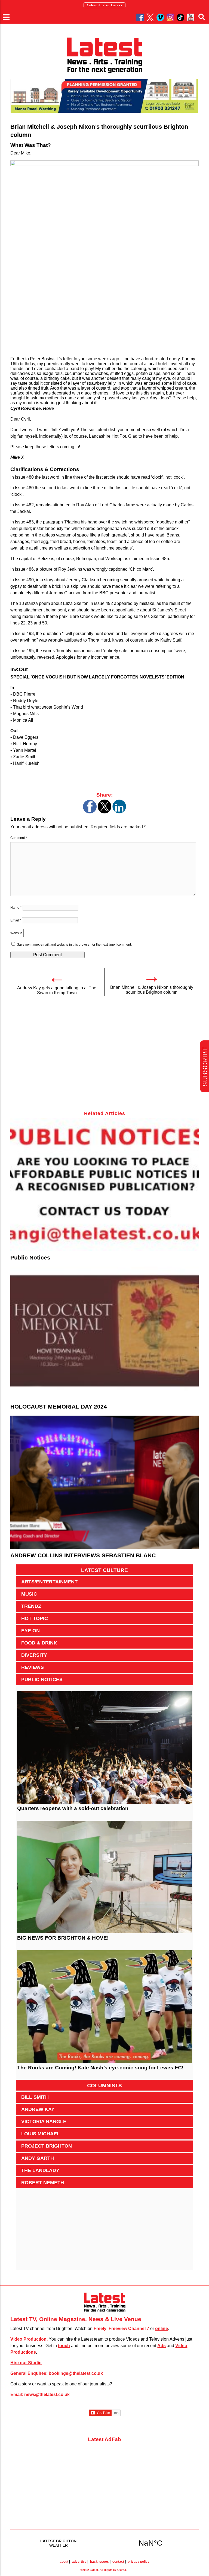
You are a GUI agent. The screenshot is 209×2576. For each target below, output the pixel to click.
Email (16, 920)
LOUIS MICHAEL (41, 2134)
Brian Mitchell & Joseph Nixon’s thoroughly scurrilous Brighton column (152, 990)
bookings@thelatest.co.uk (76, 2373)
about (64, 2562)
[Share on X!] (104, 812)
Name (16, 908)
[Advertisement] (104, 1056)
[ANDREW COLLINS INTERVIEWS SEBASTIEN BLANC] (104, 1482)
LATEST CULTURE (104, 1570)
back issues (99, 2562)
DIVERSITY (34, 1655)
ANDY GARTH (38, 2158)
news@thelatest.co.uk (47, 2395)
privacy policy (139, 2562)
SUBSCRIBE (205, 1066)
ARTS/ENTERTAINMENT (49, 1582)
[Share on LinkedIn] (119, 812)
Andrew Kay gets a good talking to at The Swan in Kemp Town (57, 990)
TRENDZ (31, 1606)
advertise (79, 2562)
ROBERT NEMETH (43, 2183)
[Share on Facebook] (90, 812)
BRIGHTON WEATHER (104, 2543)
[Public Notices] (104, 1185)
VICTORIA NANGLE (44, 2122)
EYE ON (30, 1631)
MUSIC (29, 1594)
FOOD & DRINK (39, 1643)
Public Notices (30, 1257)
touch (64, 2346)
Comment (19, 838)
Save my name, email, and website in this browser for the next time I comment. (74, 945)
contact (118, 2562)
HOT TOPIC (35, 1618)
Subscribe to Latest (104, 5)
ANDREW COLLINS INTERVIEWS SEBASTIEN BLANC (83, 1555)
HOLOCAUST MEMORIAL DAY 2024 (59, 1407)
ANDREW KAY (38, 2109)
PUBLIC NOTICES (42, 1680)
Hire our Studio (26, 2363)
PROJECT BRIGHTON (47, 2146)
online (162, 2329)
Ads (162, 2346)
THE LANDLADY (40, 2170)
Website (16, 933)
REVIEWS (33, 1667)
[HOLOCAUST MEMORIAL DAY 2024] (104, 1333)
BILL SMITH (35, 2097)
